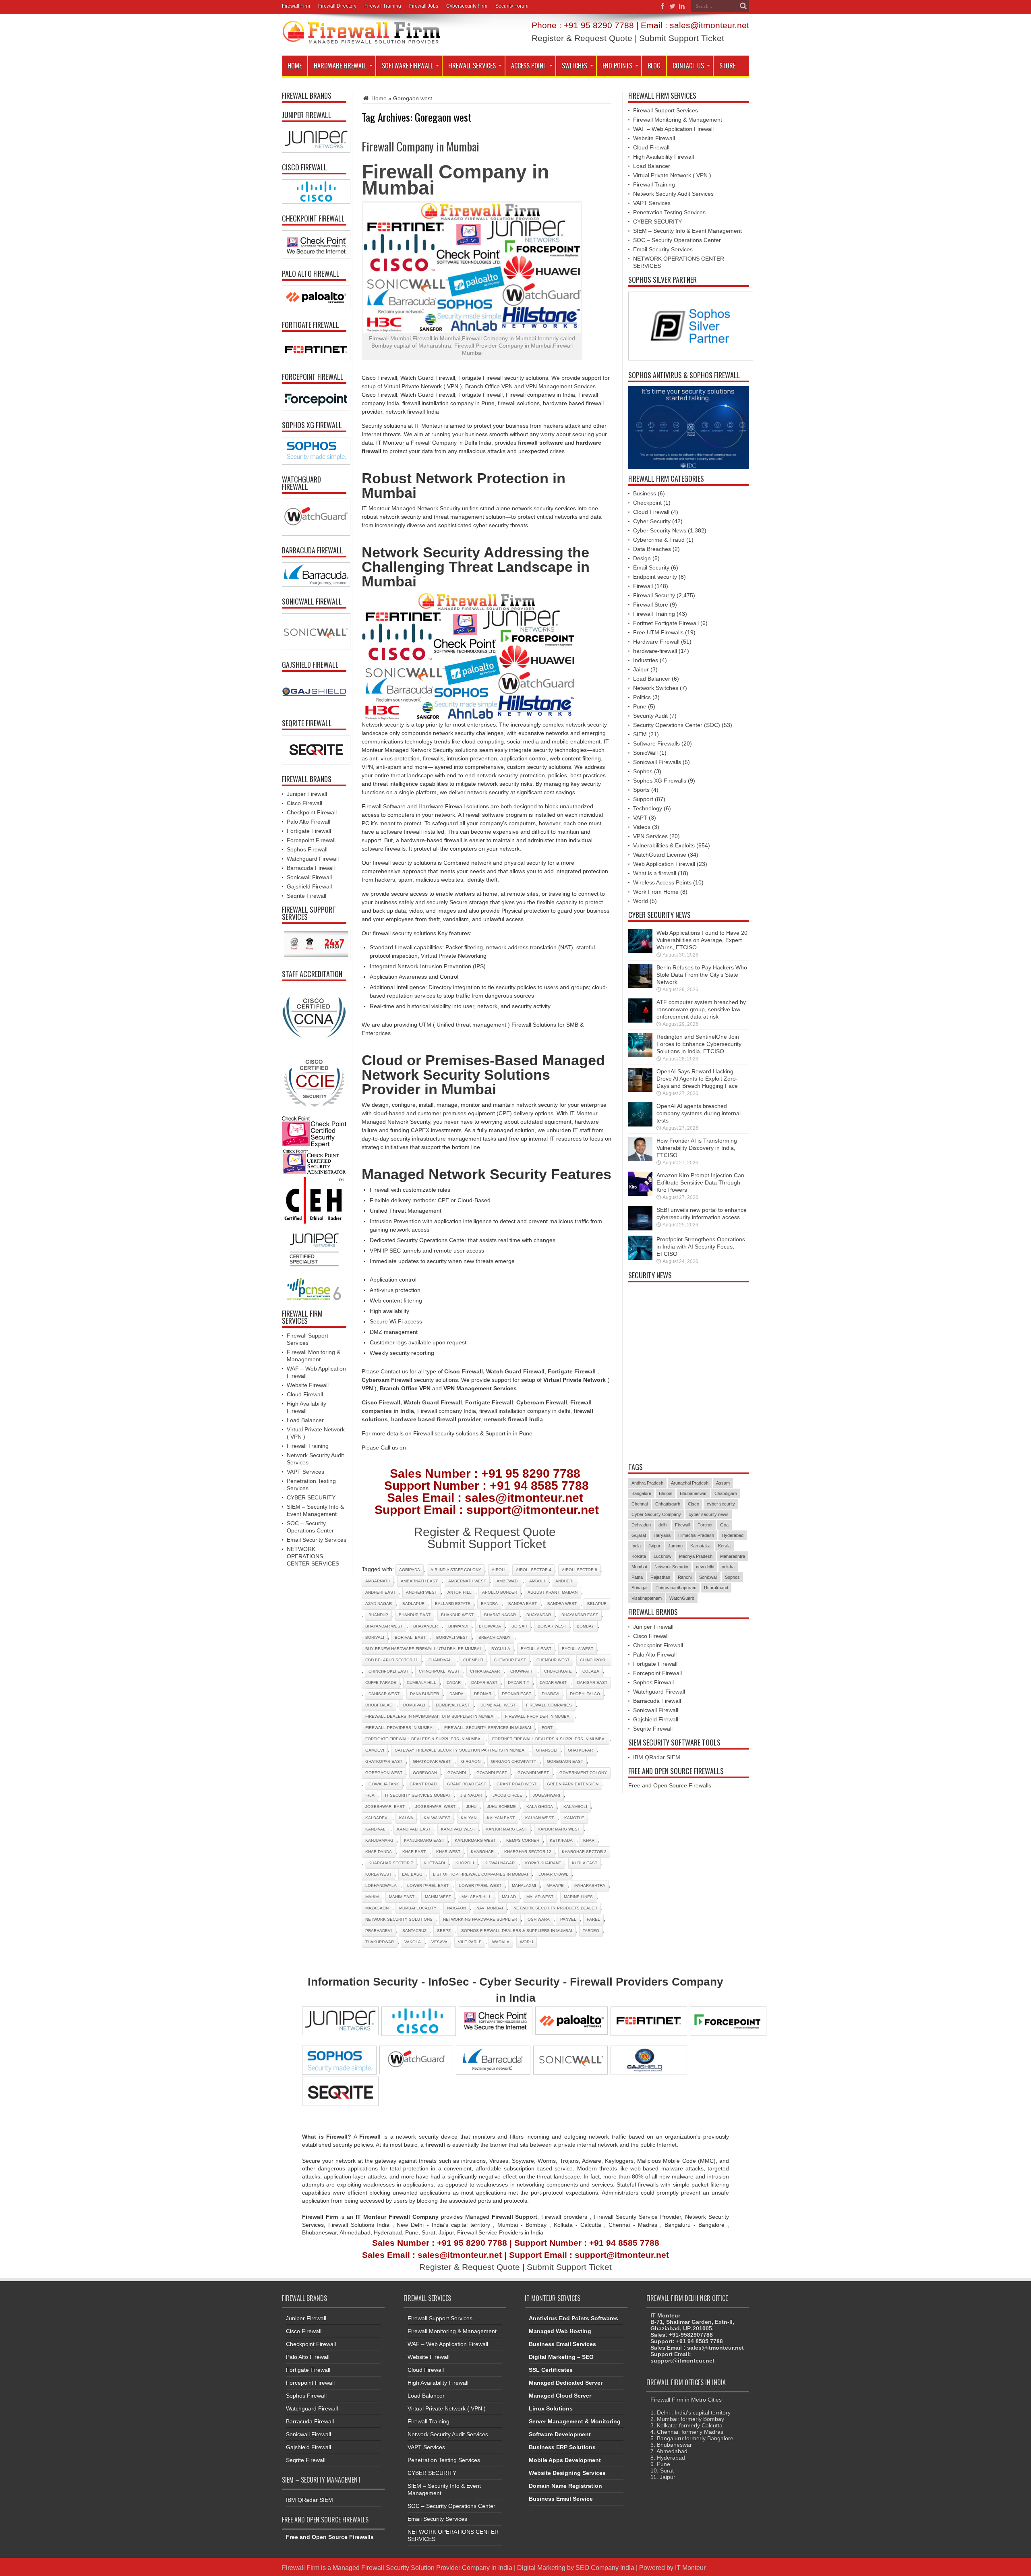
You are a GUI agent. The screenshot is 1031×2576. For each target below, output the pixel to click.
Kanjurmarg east (424, 1840)
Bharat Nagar (500, 1615)
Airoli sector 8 (580, 1570)
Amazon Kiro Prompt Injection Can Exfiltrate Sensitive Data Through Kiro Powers (700, 1182)
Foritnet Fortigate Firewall (666, 623)
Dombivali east (453, 1705)
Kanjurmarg (379, 1840)
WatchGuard (682, 1598)
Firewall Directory (337, 6)
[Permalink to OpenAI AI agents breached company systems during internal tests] (640, 1124)
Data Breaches (652, 549)
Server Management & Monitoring (575, 2421)
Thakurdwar (380, 1942)
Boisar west (552, 1626)
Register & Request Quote (582, 38)
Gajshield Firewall (309, 886)
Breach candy (495, 1637)
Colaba (591, 1671)
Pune (640, 706)
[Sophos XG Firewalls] (314, 451)
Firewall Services (472, 66)
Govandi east (492, 1773)
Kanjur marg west (559, 1829)
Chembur (473, 1660)
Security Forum (512, 6)
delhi (663, 1525)
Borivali (375, 1637)
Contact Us (688, 66)
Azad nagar (379, 1604)
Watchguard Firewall (313, 859)
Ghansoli (547, 1750)
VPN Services (650, 836)
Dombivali (414, 1705)
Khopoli (465, 1863)
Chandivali (441, 1660)
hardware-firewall (655, 651)
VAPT (640, 818)
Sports (641, 790)
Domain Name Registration (565, 2486)
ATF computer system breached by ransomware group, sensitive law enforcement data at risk (701, 1009)
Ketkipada (561, 1840)
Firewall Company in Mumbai (420, 146)
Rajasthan (660, 1577)
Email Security (651, 567)
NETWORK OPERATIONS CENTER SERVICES (313, 1556)
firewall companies (549, 1705)
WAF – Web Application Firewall (673, 129)
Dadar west (553, 1682)
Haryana (662, 1535)
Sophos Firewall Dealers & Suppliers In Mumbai (517, 1931)
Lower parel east (428, 1885)
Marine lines (578, 1897)
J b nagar (471, 1795)
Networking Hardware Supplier (480, 1919)
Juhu (471, 1807)
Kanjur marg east (506, 1829)
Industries (646, 660)
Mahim (372, 1897)
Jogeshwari (547, 1795)
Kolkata (639, 1556)
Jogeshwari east (385, 1807)
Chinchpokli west (439, 1671)
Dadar (454, 1682)
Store (727, 66)
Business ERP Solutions (562, 2447)
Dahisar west (384, 1694)
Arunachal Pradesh (690, 1483)
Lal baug (412, 1874)
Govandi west (533, 1773)
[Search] (743, 6)
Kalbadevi (377, 1818)
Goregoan (425, 1773)
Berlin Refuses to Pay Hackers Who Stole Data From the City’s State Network (702, 975)
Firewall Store (651, 605)
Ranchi (685, 1577)
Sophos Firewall (307, 849)
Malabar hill (476, 1897)
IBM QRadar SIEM (657, 1757)
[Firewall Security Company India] (361, 41)
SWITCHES (575, 66)
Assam (723, 1483)
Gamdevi (375, 1750)
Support (643, 799)
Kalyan (469, 1818)
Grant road (423, 1784)
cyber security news (709, 1514)
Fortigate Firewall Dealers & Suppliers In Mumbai (423, 1739)
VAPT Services (305, 1472)
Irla (370, 1795)
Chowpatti (522, 1671)
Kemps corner (523, 1840)
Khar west (448, 1852)
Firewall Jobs (424, 6)
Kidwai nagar (500, 1863)
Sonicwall (708, 1577)
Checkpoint (647, 503)
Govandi (457, 1773)
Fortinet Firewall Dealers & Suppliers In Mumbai (549, 1739)
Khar (589, 1840)
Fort (547, 1728)
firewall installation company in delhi (525, 1411)
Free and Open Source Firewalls (670, 1785)
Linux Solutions (551, 2408)
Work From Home (656, 892)
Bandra (489, 1604)
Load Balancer (305, 1420)
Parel (593, 1919)
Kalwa (406, 1818)
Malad (509, 1897)
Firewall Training (383, 6)
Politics (642, 697)
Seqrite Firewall (306, 896)
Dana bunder (424, 1694)
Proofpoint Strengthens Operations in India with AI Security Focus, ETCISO (701, 1247)
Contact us (394, 1371)
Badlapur (413, 1604)
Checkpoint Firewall (312, 812)
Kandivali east (414, 1829)
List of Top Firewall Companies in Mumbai (480, 1874)
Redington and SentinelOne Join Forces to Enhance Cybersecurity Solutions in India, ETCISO (699, 1044)
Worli (527, 1942)
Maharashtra (590, 1885)
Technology (648, 808)
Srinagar (640, 1588)
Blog (654, 66)
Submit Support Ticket (682, 38)
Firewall (643, 586)
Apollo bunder (500, 1592)
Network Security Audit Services (673, 194)
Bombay (585, 1626)
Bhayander (425, 1626)
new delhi (705, 1567)
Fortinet (705, 1525)
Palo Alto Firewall (308, 822)
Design (642, 558)
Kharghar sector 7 (391, 1863)
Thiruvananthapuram (676, 1588)
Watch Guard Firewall (515, 1371)
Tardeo (591, 1931)
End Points (617, 66)
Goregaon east (565, 1761)
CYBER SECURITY (311, 1497)
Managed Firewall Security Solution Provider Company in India (422, 2568)
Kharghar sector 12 (528, 1852)
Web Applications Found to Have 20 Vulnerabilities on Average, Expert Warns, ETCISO (702, 940)
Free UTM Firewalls (658, 632)
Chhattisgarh (668, 1504)
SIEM (640, 734)
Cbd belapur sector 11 (392, 1660)
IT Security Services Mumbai (417, 1795)
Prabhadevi (379, 1931)
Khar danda (379, 1852)
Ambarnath (378, 1581)
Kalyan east (501, 1818)
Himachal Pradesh (696, 1535)
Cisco (694, 1504)
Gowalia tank (384, 1784)
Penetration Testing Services (669, 212)
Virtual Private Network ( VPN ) (672, 175)
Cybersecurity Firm (467, 6)
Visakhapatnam (647, 1598)
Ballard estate (453, 1604)
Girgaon (471, 1761)
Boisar (519, 1626)
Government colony (583, 1773)
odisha (728, 1567)
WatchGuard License (660, 855)
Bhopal (666, 1493)
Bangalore (641, 1493)
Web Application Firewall (664, 864)
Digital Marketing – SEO (561, 2357)
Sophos (643, 771)
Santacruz (414, 1931)
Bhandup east (415, 1615)
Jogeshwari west (435, 1807)
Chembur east (510, 1660)
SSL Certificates (551, 2370)
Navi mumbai (490, 1908)
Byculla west (578, 1649)
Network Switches (656, 688)
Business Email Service (561, 2499)
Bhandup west (457, 1615)
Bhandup (378, 1615)
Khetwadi (434, 1863)
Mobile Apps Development (565, 2460)
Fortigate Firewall (572, 1371)
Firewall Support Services (666, 110)
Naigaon (456, 1908)
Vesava (439, 1942)
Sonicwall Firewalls (657, 762)
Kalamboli (575, 1807)
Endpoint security (655, 577)
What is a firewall (655, 873)
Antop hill (460, 1592)
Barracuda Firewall (311, 868)
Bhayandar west (384, 1626)
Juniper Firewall (307, 794)
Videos (642, 827)
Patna (637, 1577)
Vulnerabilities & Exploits (664, 845)
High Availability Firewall (664, 157)
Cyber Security (652, 521)
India (636, 1546)
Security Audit (650, 716)
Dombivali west (498, 1705)
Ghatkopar (580, 1750)
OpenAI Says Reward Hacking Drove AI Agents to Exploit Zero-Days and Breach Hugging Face (697, 1079)
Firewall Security (654, 595)
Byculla (501, 1649)
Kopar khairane (543, 1863)
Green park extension (573, 1784)
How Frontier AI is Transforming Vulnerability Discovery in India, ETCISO (697, 1148)
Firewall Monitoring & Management (678, 120)
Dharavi (551, 1694)
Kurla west (378, 1874)
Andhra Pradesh (647, 1483)
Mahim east (402, 1897)
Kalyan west (539, 1818)
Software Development (560, 2434)
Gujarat (639, 1535)
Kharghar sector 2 (584, 1852)
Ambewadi (508, 1581)
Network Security (671, 1567)
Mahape (555, 1885)
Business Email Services (562, 2344)
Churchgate (558, 1671)
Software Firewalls (656, 743)
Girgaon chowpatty (514, 1761)
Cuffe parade (381, 1682)
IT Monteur (690, 2568)
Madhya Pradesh (696, 1556)
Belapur (597, 1604)
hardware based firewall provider (436, 1419)
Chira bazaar (485, 1671)
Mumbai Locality (418, 1908)
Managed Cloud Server (560, 2396)
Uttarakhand (716, 1588)
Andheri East (380, 1592)
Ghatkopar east (384, 1761)
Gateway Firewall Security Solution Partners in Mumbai (460, 1750)
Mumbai (639, 1567)
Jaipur (641, 669)
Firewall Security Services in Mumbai (488, 1728)
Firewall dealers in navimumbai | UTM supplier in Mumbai (430, 1716)
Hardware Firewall (340, 66)
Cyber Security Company (656, 1514)
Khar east (414, 1852)
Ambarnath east (419, 1581)
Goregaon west (384, 1773)
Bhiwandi (458, 1626)
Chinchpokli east (388, 1671)
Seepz (444, 1931)
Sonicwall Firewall (309, 877)
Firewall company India (447, 1411)
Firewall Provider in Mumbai (538, 1716)
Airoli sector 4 (534, 1570)
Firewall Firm (296, 6)
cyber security (721, 1504)
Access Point (529, 66)
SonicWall (645, 753)
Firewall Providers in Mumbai (400, 1728)
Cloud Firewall (305, 1394)
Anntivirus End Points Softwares (573, 2318)
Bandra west (562, 1604)
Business (645, 493)
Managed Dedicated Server (566, 2383)
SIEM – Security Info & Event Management (687, 231)
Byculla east (536, 1649)
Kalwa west (437, 1818)
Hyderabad (733, 1535)
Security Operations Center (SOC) (677, 725)
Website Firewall (308, 1385)
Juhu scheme (501, 1807)
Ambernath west (467, 1581)
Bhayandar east (580, 1615)
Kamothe (574, 1818)
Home (295, 66)
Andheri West (421, 1592)
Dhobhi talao (585, 1694)
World (641, 901)
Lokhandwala (381, 1885)
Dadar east (484, 1682)
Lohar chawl (553, 1874)
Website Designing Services (567, 2473)
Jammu (675, 1546)
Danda (456, 1694)
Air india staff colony (456, 1570)
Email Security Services (317, 1540)
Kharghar (482, 1852)
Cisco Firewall (464, 1371)
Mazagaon (377, 1908)
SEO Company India (605, 2568)
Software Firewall (407, 66)
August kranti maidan (553, 1592)
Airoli (499, 1570)
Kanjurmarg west (475, 1840)
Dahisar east (592, 1682)
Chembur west (553, 1660)
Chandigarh (726, 1493)
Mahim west (438, 1897)
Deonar (483, 1694)
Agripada (410, 1570)
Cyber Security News (660, 530)
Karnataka (700, 1546)
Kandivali (376, 1829)
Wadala (501, 1942)
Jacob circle (507, 1795)
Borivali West (452, 1637)
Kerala (724, 1546)
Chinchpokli (594, 1660)
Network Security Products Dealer (555, 1908)
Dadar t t (519, 1682)
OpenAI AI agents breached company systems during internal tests (699, 1113)
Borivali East (410, 1637)
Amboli (537, 1581)
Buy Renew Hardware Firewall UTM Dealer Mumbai (423, 1649)
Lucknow (662, 1556)
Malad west (540, 1897)
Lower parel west (480, 1885)
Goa (724, 1525)
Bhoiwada (490, 1626)
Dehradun (641, 1525)
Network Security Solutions (399, 1919)
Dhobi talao (379, 1705)
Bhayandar (539, 1615)
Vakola (413, 1942)
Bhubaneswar (693, 1493)
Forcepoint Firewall (311, 840)
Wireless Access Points (662, 882)
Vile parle (470, 1942)
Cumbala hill (421, 1682)
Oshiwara (539, 1919)
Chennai (640, 1504)
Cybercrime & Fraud (659, 540)
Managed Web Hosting (560, 2331)
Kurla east (585, 1863)
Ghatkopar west (432, 1761)
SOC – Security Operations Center (677, 240)
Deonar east (517, 1694)
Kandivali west (458, 1829)
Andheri (564, 1581)
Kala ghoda (540, 1807)
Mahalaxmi (524, 1885)
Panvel (568, 1919)
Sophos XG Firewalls (660, 781)
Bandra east (523, 1604)
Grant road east (467, 1784)
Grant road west (517, 1784)
